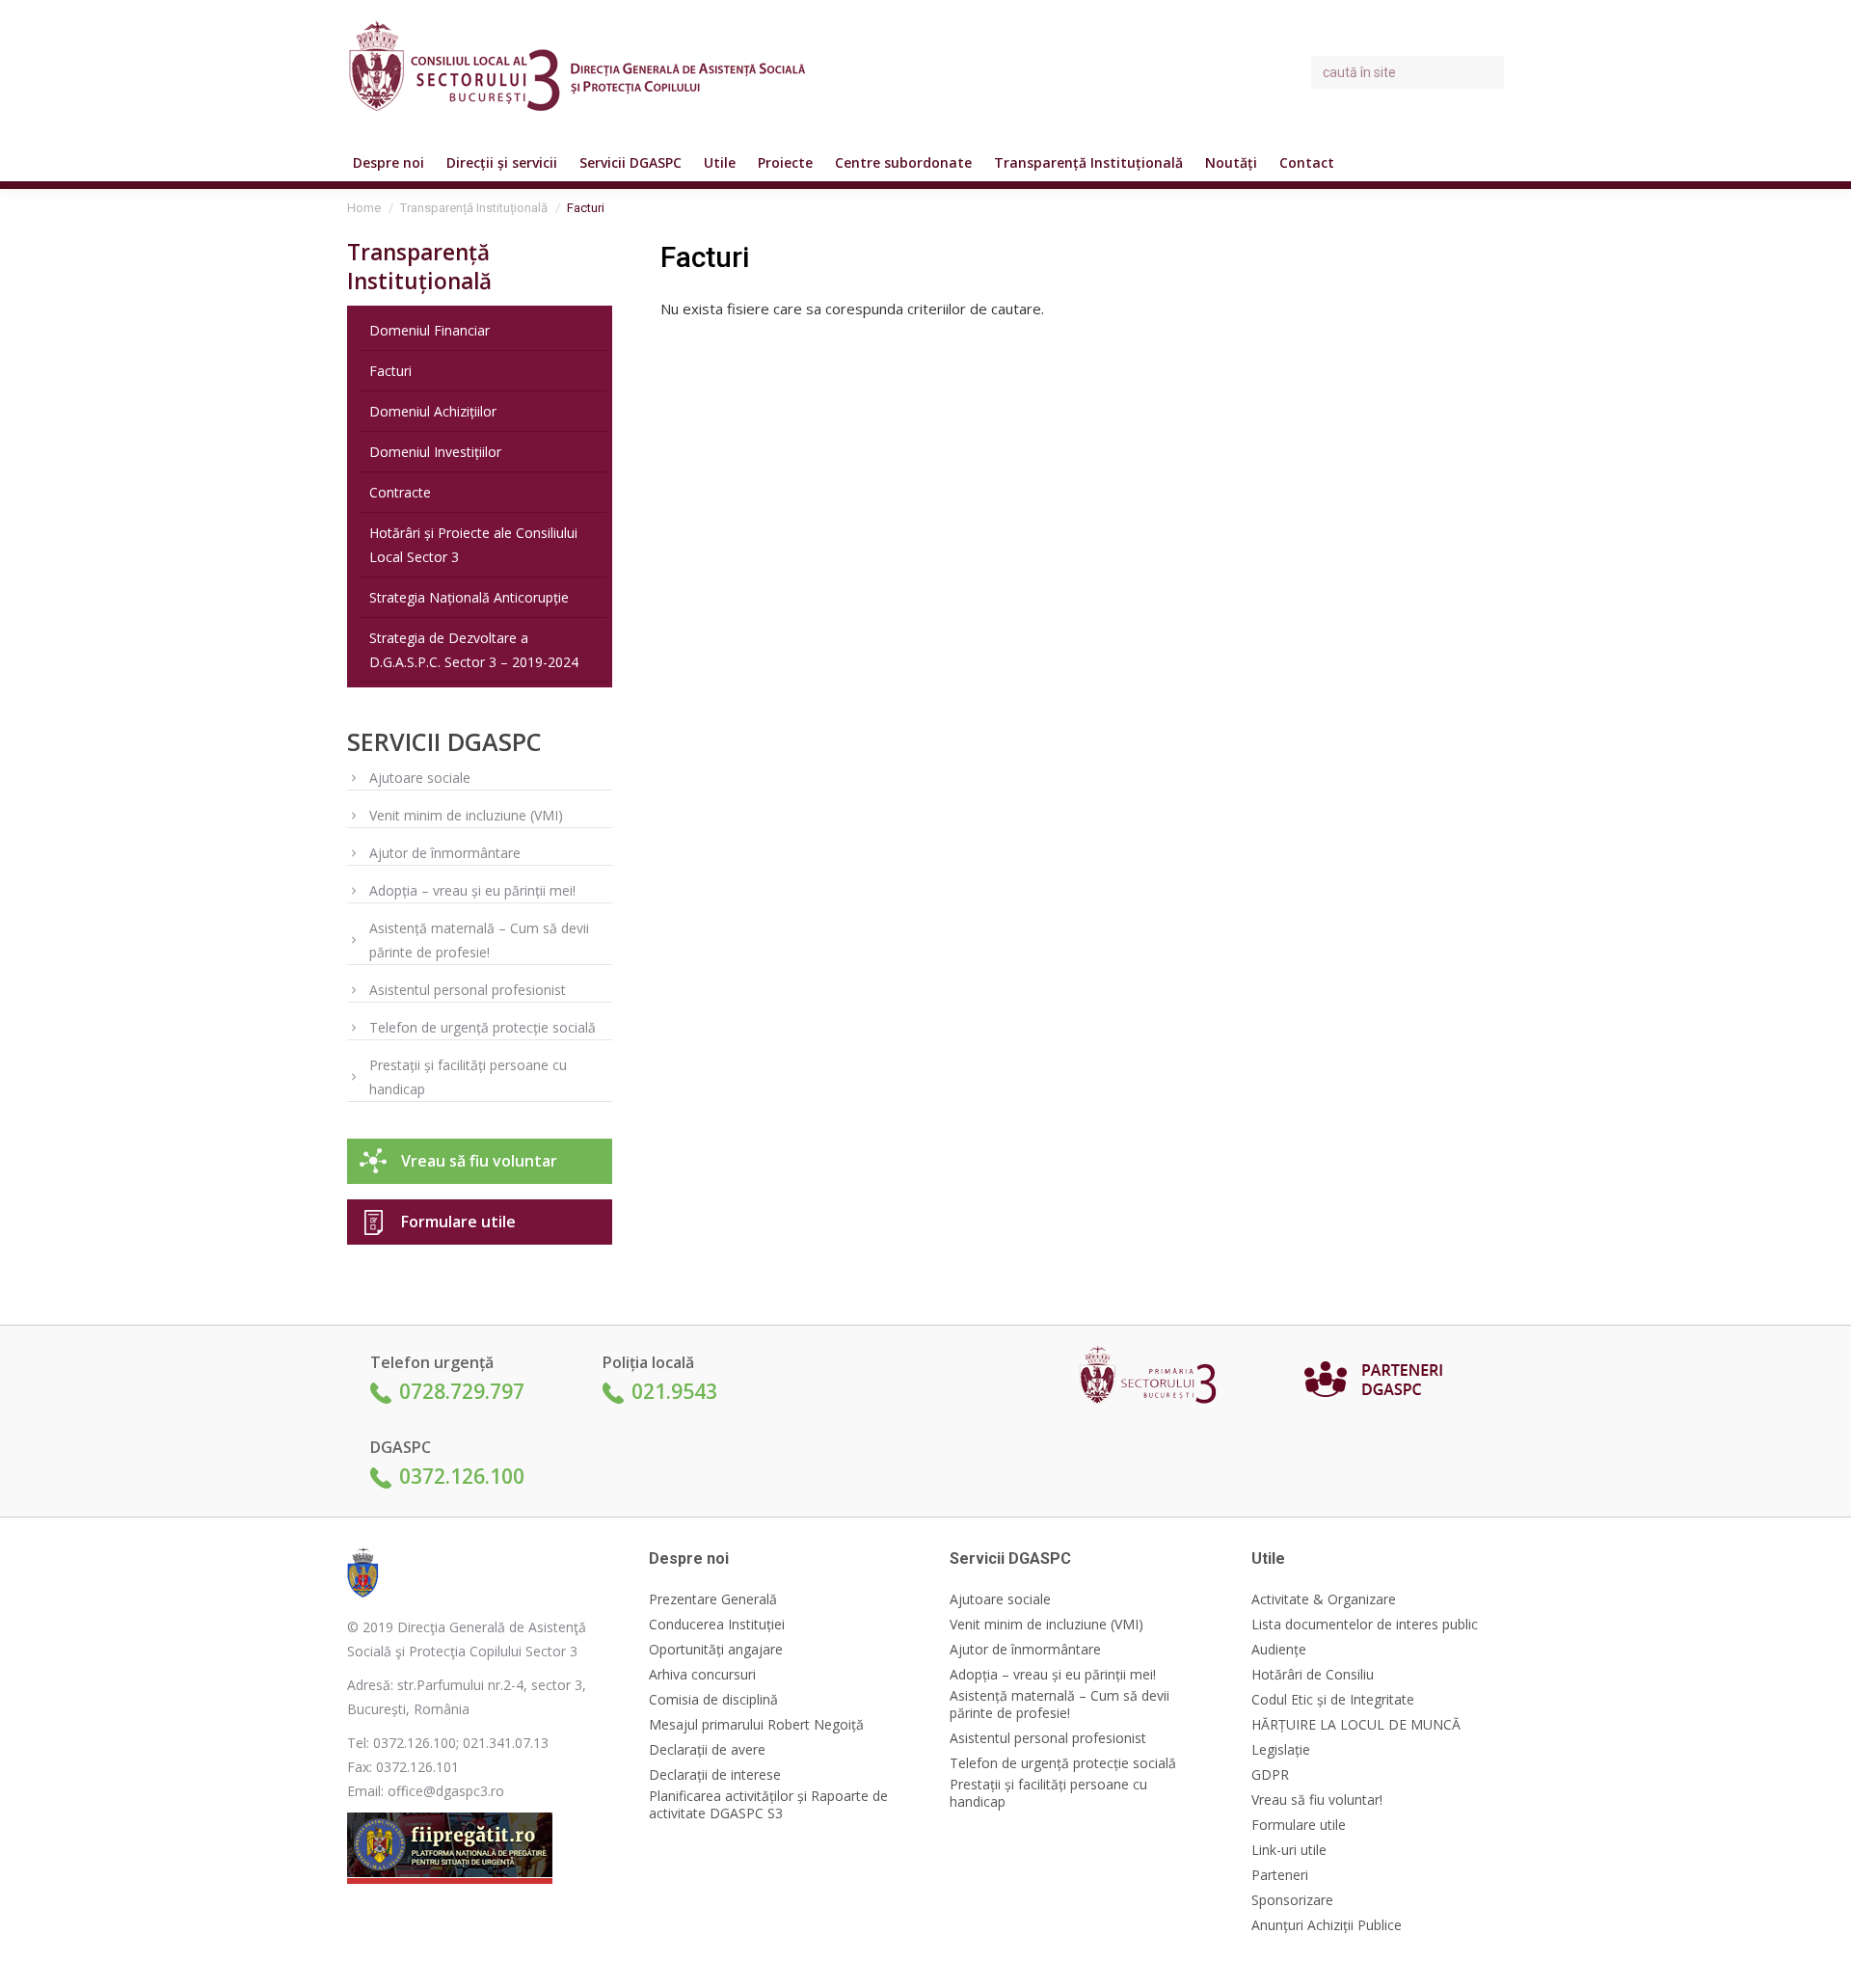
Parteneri (1280, 1875)
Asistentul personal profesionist (468, 990)
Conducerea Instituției (717, 1625)
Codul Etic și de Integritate (1333, 1700)
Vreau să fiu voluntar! (1317, 1800)
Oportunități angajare (716, 1650)
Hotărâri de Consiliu (1313, 1675)
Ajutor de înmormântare (445, 853)
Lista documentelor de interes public (1365, 1625)
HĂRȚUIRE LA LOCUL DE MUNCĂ (1356, 1725)
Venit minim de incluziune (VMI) (466, 815)
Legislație (1281, 1750)
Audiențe (1279, 1650)
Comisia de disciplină (713, 1700)
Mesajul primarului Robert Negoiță (756, 1725)
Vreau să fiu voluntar (479, 1161)
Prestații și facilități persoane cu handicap (468, 1077)
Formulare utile (458, 1222)
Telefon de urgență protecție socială (483, 1027)
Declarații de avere (707, 1750)
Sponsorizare (1292, 1900)
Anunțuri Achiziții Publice (1327, 1925)
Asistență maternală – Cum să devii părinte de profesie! (479, 940)
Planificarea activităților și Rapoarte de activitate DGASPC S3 (768, 1805)
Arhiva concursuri (702, 1675)
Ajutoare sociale (420, 778)
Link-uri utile (1289, 1850)
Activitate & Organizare (1324, 1599)
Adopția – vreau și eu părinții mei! (472, 890)
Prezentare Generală (713, 1599)
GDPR (1270, 1775)
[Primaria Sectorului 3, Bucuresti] (1154, 1379)
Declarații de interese (715, 1775)
